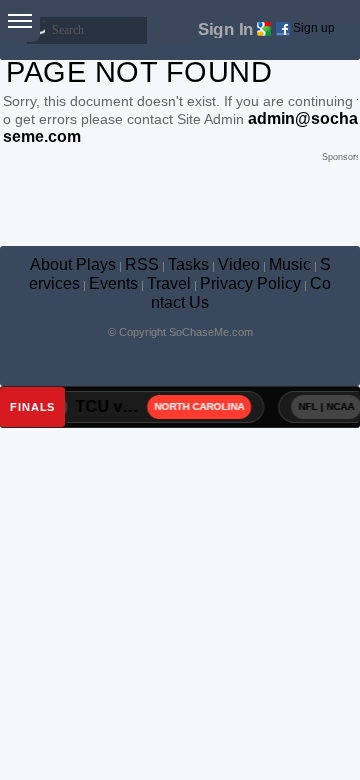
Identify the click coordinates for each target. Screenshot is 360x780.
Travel (169, 283)
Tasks (188, 264)
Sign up (314, 28)
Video (239, 264)
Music (290, 264)
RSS (142, 264)
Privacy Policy (250, 283)
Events (113, 283)
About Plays (73, 264)
